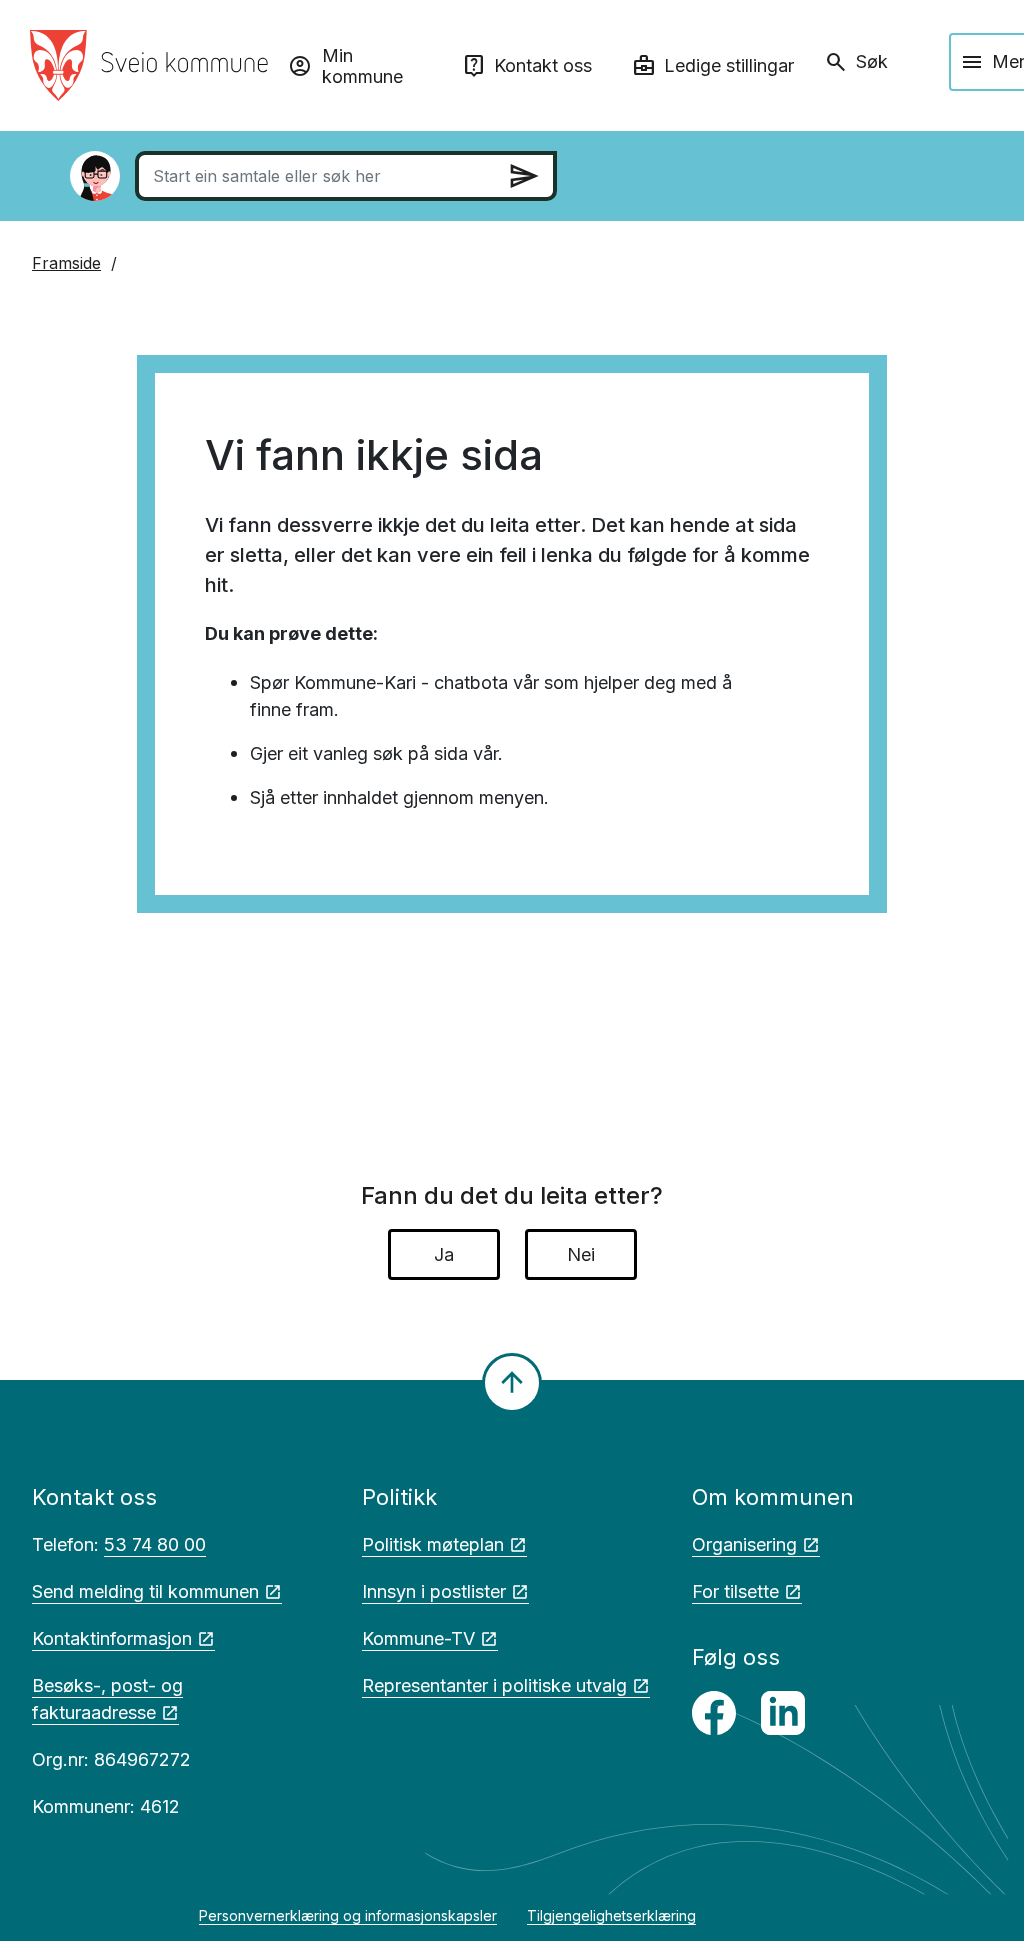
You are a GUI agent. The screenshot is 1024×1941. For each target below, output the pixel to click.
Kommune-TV (418, 1638)
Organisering (744, 1544)
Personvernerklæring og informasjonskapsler (348, 1915)
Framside (66, 263)
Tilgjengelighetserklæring (611, 1915)
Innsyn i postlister (434, 1591)
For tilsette (735, 1591)
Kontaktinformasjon (112, 1638)
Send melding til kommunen (145, 1591)
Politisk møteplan (433, 1544)
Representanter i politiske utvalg (494, 1685)
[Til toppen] (512, 1383)
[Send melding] (524, 176)
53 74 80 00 (155, 1544)
